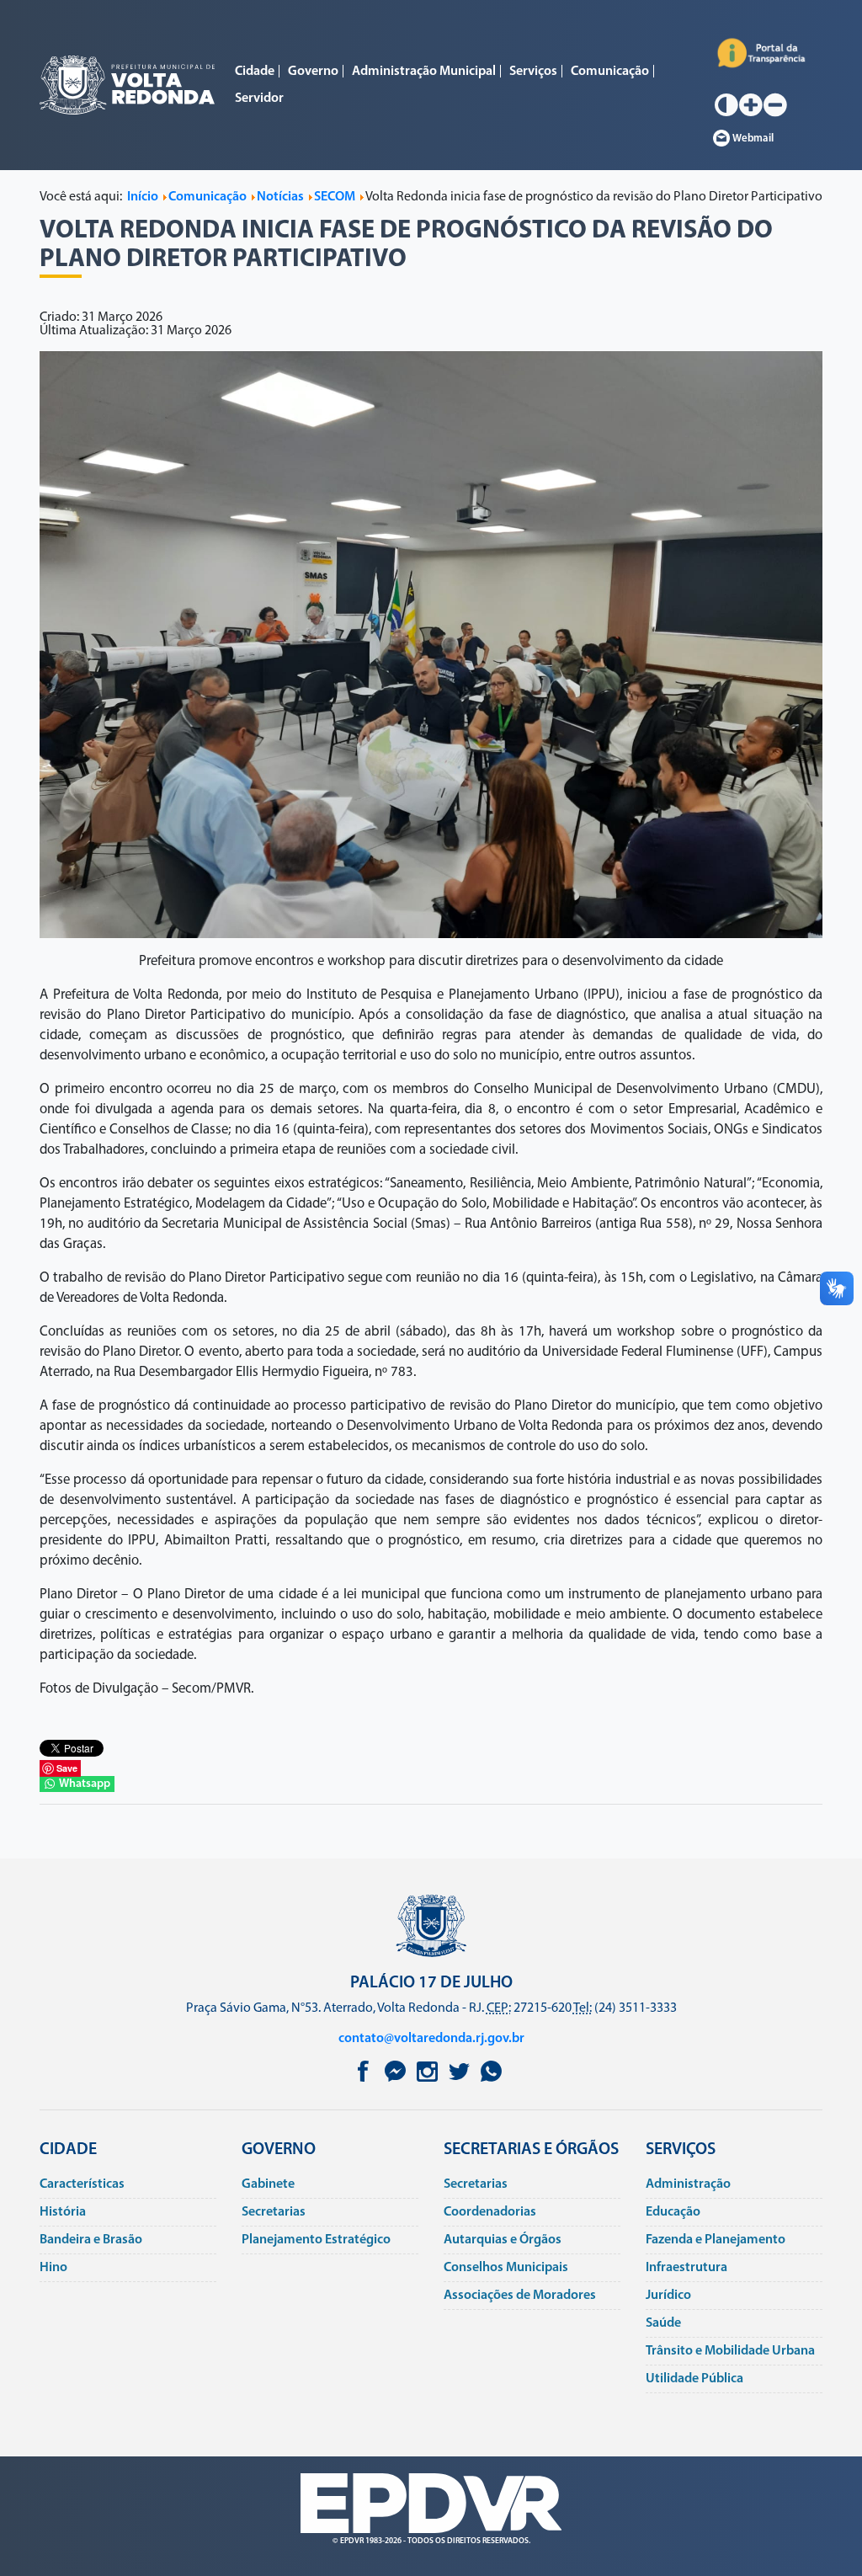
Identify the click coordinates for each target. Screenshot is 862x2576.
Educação (673, 2212)
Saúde (663, 2323)
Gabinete (268, 2184)
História (63, 2212)
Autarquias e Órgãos (503, 2240)
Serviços (533, 72)
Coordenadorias (490, 2212)
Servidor (259, 99)
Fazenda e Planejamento (716, 2240)
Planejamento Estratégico (316, 2240)
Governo (313, 72)
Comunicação (610, 72)
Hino (53, 2268)
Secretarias (274, 2212)
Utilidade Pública (694, 2379)
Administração (688, 2184)
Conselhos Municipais (506, 2268)
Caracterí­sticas (82, 2184)
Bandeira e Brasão (91, 2240)
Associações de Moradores (520, 2296)
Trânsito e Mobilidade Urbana (730, 2351)
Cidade (255, 72)
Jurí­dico (668, 2296)
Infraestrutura (686, 2268)
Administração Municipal (424, 72)
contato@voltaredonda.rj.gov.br (431, 2039)
